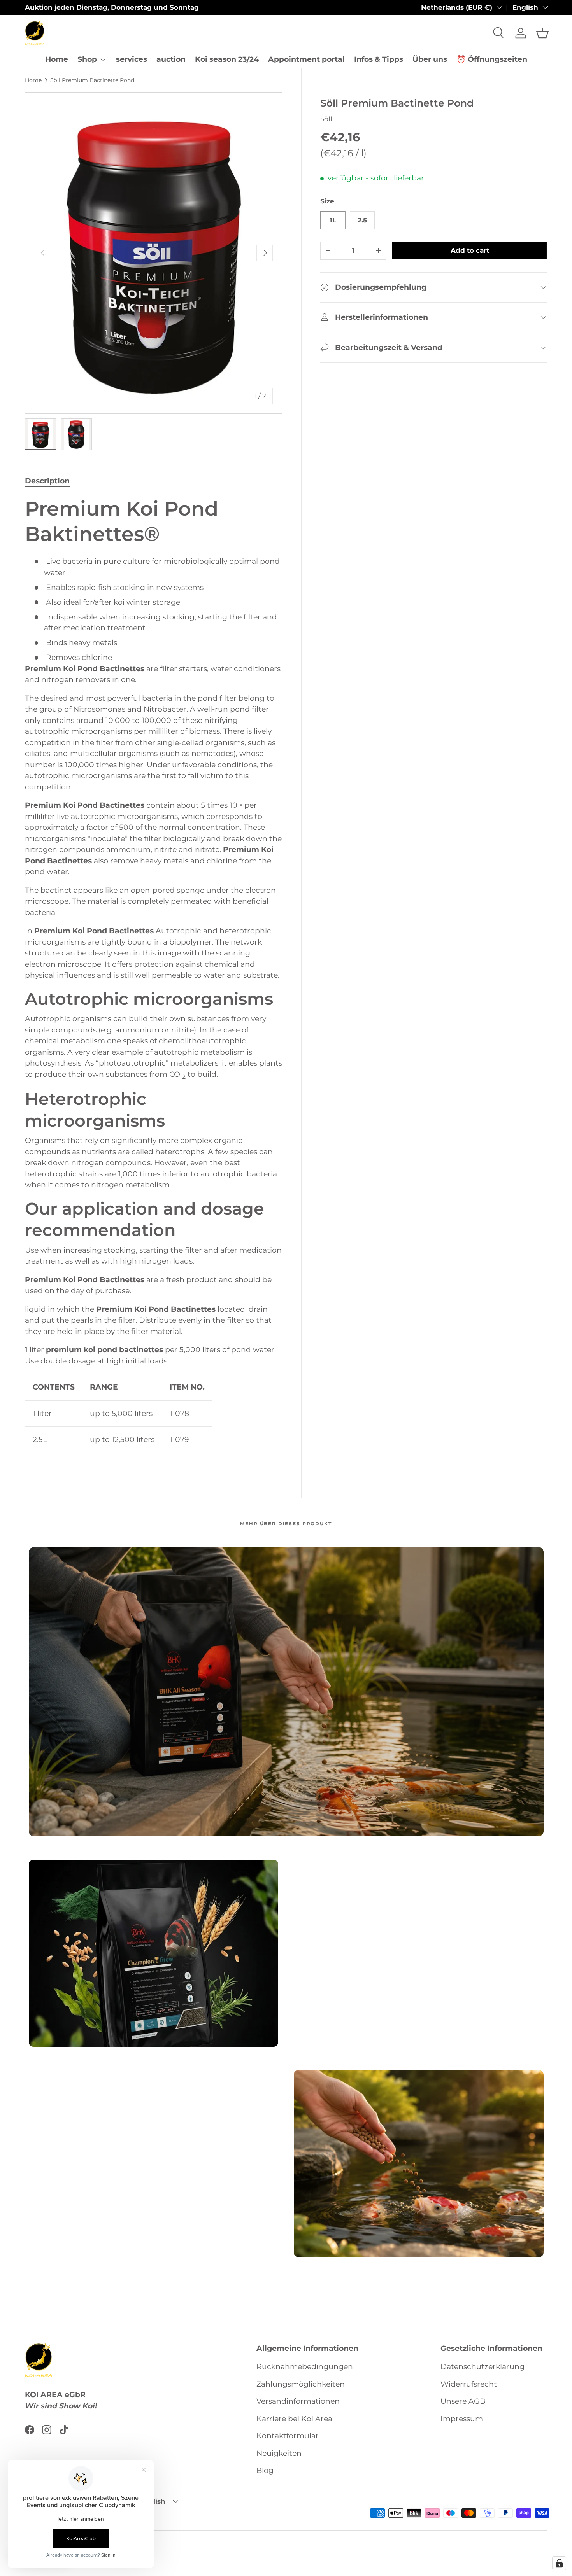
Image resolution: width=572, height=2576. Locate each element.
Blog (265, 2470)
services (132, 59)
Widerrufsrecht (469, 2384)
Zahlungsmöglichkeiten (301, 2384)
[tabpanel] (154, 980)
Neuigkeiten (279, 2453)
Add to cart (470, 250)
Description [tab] (47, 481)
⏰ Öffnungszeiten (492, 59)
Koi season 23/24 (227, 59)
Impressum (462, 2419)
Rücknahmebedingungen (305, 2367)
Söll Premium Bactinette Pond (92, 80)
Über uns (430, 59)
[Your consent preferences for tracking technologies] (559, 2563)
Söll (326, 119)
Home (57, 59)
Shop (87, 59)
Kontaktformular (288, 2436)
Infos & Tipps (379, 59)
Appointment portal (306, 59)
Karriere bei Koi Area (294, 2419)
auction (171, 59)
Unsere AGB (463, 2401)
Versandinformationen (298, 2401)
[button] (542, 33)
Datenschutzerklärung (483, 2367)
